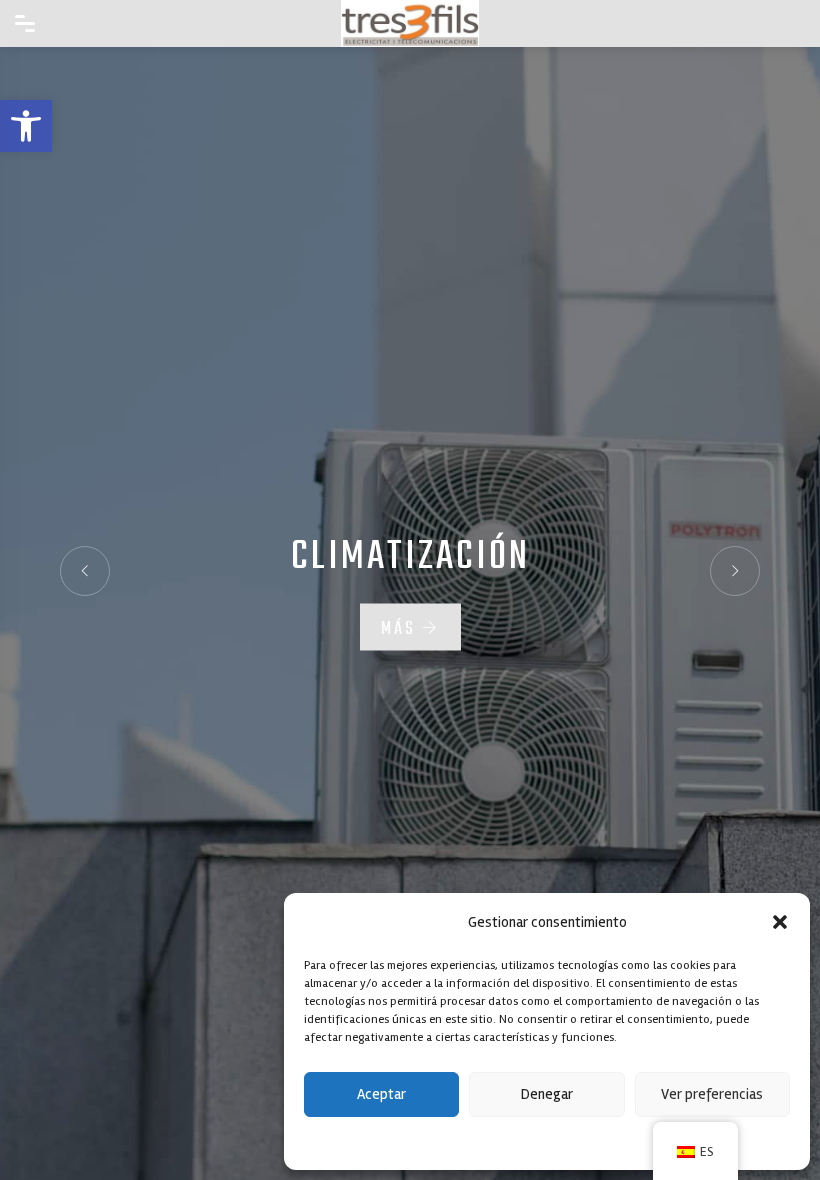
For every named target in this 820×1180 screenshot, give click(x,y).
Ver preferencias (712, 1094)
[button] (26, 126)
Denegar (547, 1094)
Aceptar (381, 1094)
